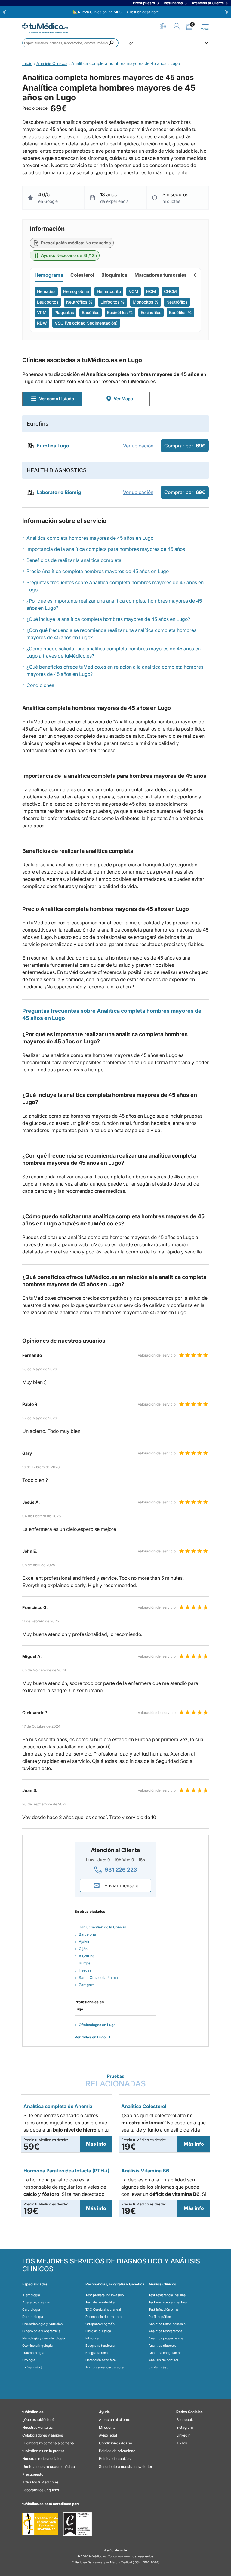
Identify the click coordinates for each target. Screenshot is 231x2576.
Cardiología (31, 2309)
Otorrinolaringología (37, 2346)
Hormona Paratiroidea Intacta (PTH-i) (66, 2171)
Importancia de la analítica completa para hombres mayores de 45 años (106, 549)
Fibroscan (93, 2338)
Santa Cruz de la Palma (98, 1978)
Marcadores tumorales (161, 275)
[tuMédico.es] (45, 26)
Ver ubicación (138, 446)
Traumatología (33, 2353)
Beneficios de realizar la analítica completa (74, 560)
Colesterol (82, 275)
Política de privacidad (117, 2451)
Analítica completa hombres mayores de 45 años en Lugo (90, 538)
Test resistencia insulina (167, 2295)
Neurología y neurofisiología (44, 2338)
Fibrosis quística (98, 2331)
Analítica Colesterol (144, 2106)
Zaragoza (87, 1985)
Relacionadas (116, 2081)
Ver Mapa (123, 399)
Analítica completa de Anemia (58, 2106)
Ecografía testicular (100, 2346)
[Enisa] (77, 2524)
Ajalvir (84, 1941)
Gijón (83, 1949)
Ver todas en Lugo (90, 2037)
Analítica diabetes (163, 2346)
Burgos (85, 1963)
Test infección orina (163, 2309)
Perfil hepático (160, 2317)
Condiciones (40, 685)
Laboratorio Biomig (59, 492)
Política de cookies (115, 2459)
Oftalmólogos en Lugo (97, 2025)
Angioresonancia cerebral (105, 2367)
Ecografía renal (97, 2353)
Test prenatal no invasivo (105, 2295)
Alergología (31, 2295)
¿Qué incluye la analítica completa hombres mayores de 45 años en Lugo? (108, 619)
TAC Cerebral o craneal (103, 2309)
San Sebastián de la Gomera (103, 1927)
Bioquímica (114, 275)
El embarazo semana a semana (48, 2443)
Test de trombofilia (100, 2302)
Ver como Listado (57, 399)
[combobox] (70, 43)
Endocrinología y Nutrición (42, 2324)
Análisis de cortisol (163, 2360)
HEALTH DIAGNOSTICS (57, 470)
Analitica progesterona (166, 2338)
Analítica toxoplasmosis (167, 2324)
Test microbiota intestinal (168, 2302)
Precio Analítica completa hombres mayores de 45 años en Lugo (98, 571)
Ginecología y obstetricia (41, 2331)
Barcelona (87, 1934)
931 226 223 (121, 1870)
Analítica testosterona (165, 2331)
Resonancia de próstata (103, 2317)
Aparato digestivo (36, 2302)
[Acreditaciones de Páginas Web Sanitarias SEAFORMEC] (40, 2524)
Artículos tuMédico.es (40, 2482)
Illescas (85, 1970)
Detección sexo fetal (101, 2360)
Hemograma (49, 275)
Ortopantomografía (100, 2324)
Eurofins (38, 424)
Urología (29, 2360)
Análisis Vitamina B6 (145, 2171)
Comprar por (185, 446)
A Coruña (87, 1956)
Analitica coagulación (165, 2353)
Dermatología (33, 2317)
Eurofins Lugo (53, 446)
